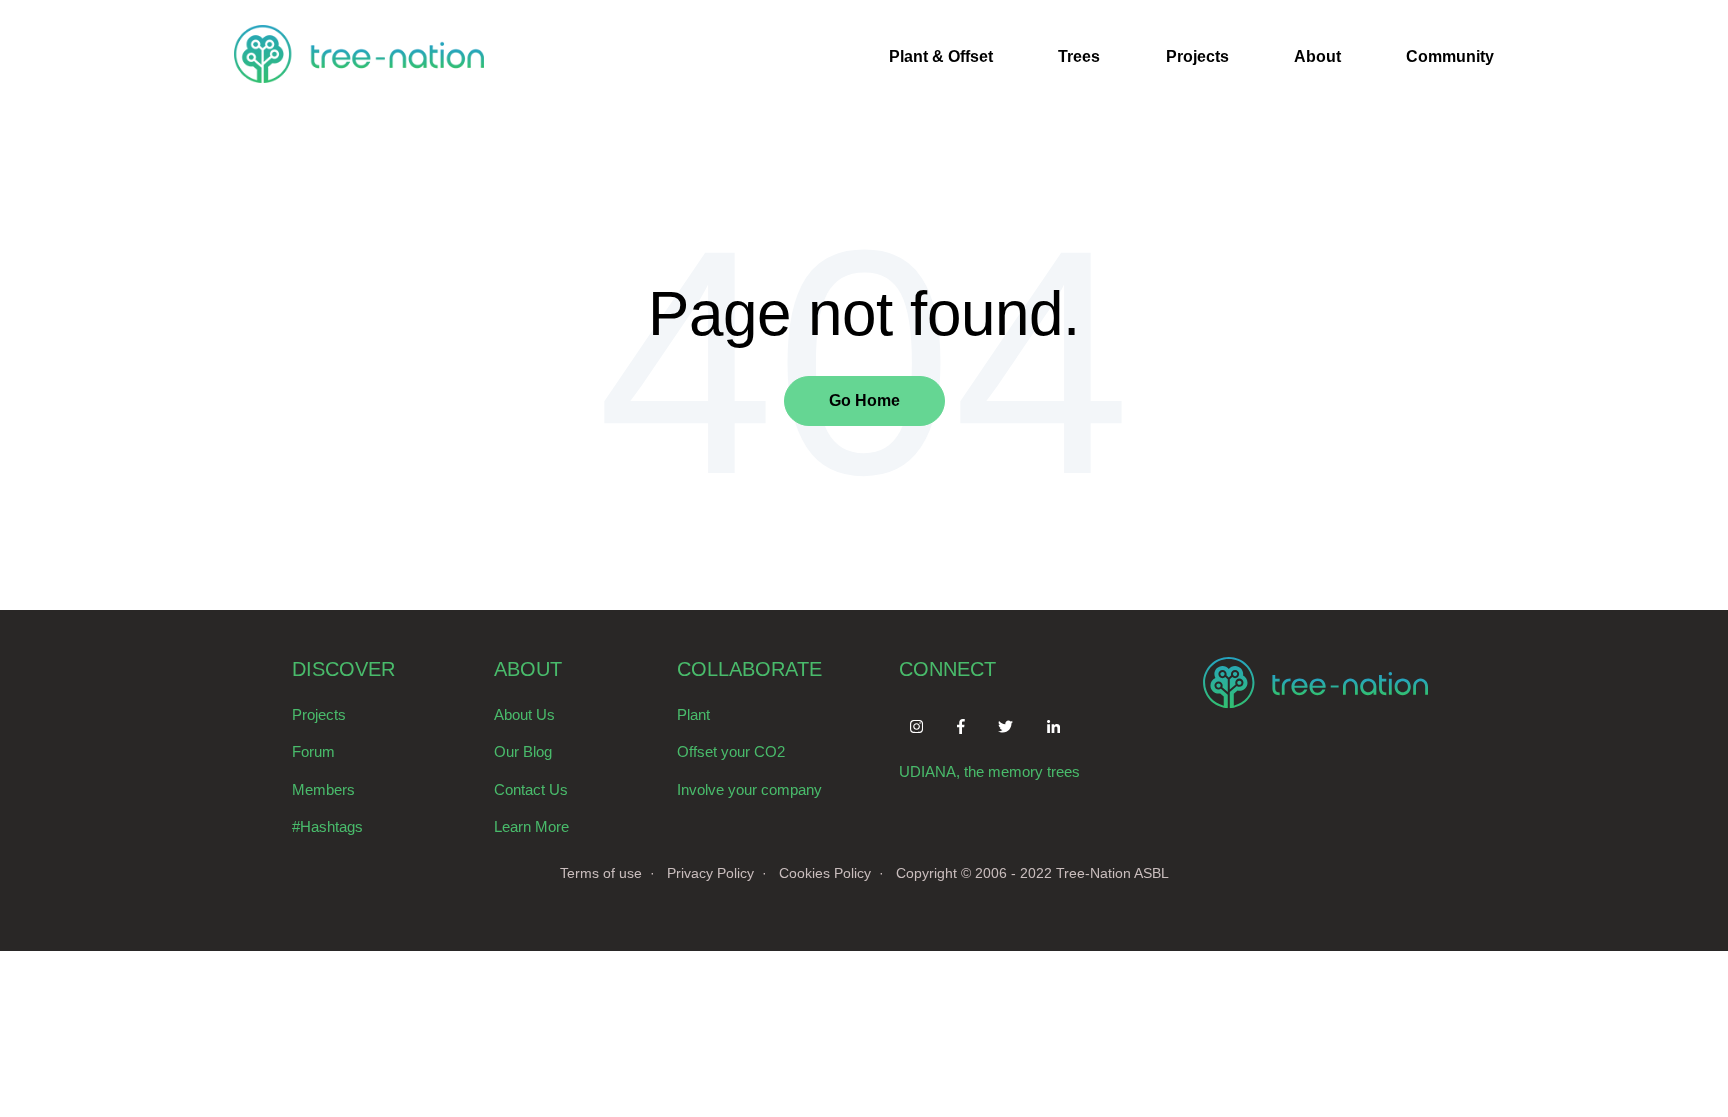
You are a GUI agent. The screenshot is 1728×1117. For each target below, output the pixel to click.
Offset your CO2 (731, 751)
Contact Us (531, 789)
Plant (693, 714)
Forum (313, 751)
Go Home (864, 400)
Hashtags (331, 826)
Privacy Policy (710, 873)
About (1317, 56)
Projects (1197, 56)
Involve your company (749, 789)
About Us (524, 714)
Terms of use (601, 873)
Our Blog (523, 751)
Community (1450, 56)
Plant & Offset (941, 56)
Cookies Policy (825, 873)
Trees (1079, 56)
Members (323, 789)
